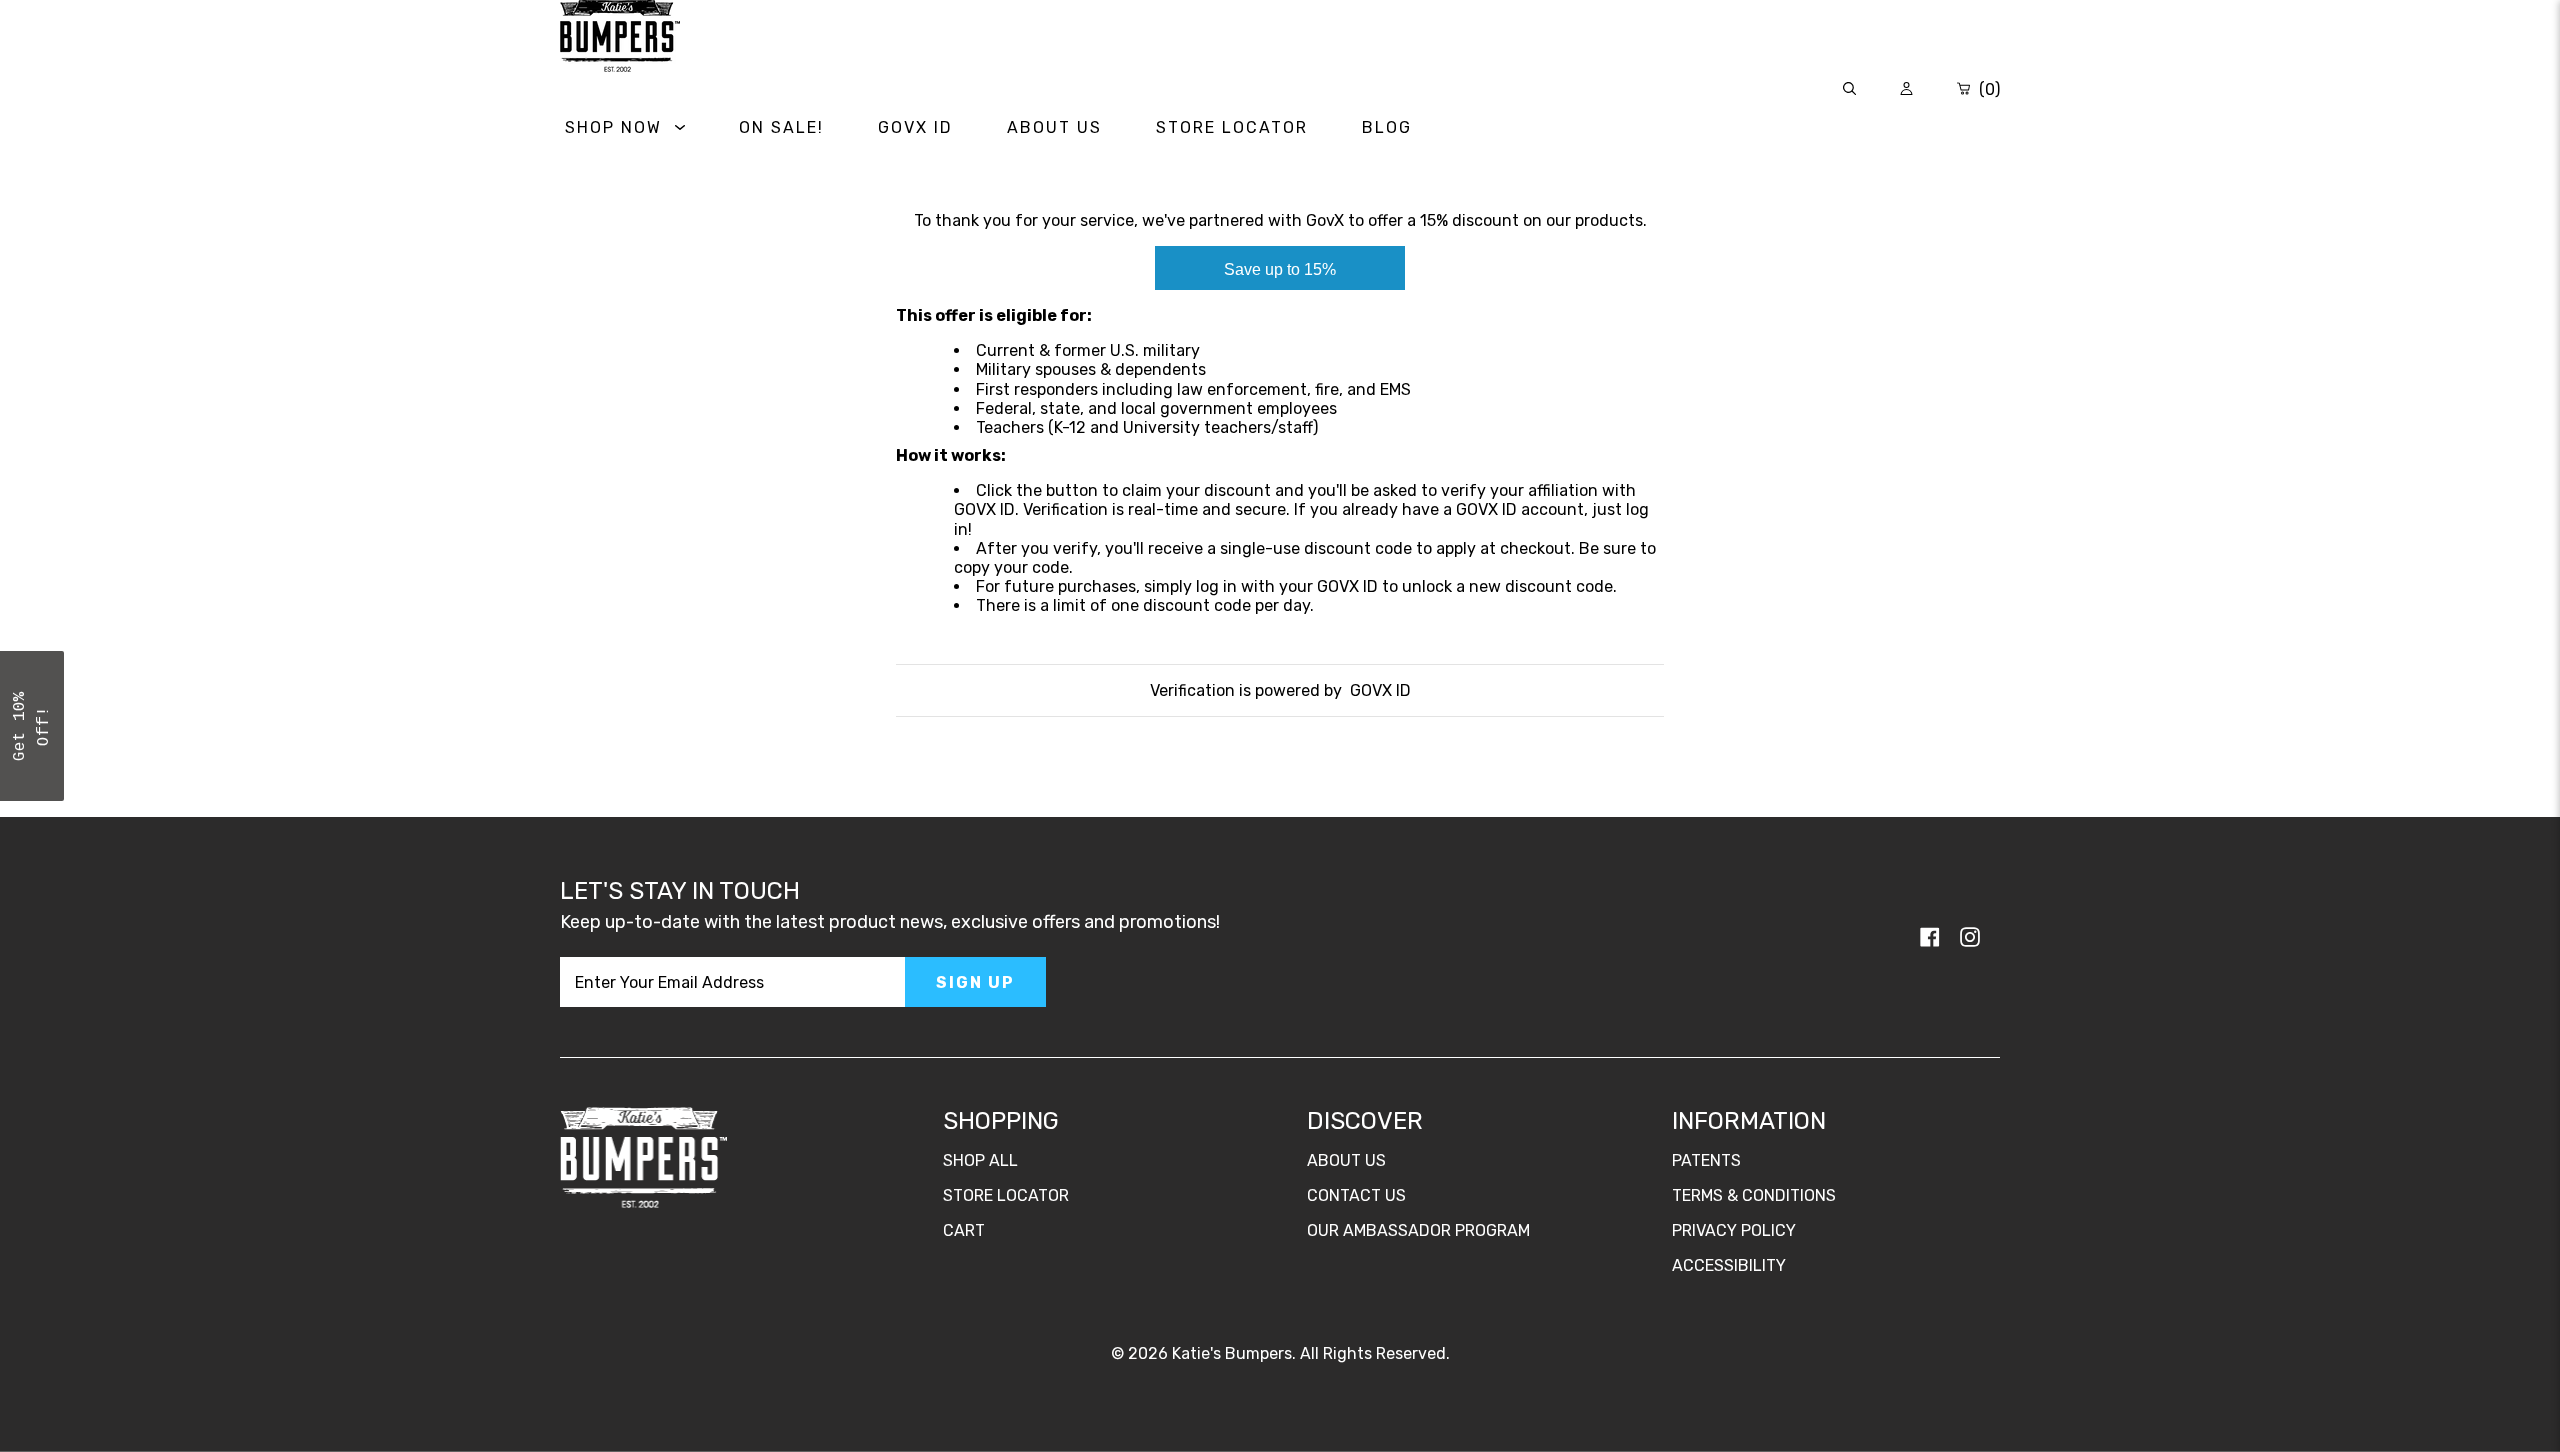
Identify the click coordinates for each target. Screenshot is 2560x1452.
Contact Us (1356, 1195)
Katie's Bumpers (1232, 1353)
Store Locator (1006, 1195)
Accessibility (1729, 1265)
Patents (1706, 1160)
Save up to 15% (1280, 269)
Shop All (980, 1160)
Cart (964, 1230)
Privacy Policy (1734, 1230)
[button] (32, 726)
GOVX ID (1380, 690)
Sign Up (975, 982)
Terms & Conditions (1754, 1195)
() (1987, 89)
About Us (1346, 1160)
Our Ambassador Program (1418, 1230)
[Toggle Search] (1849, 89)
